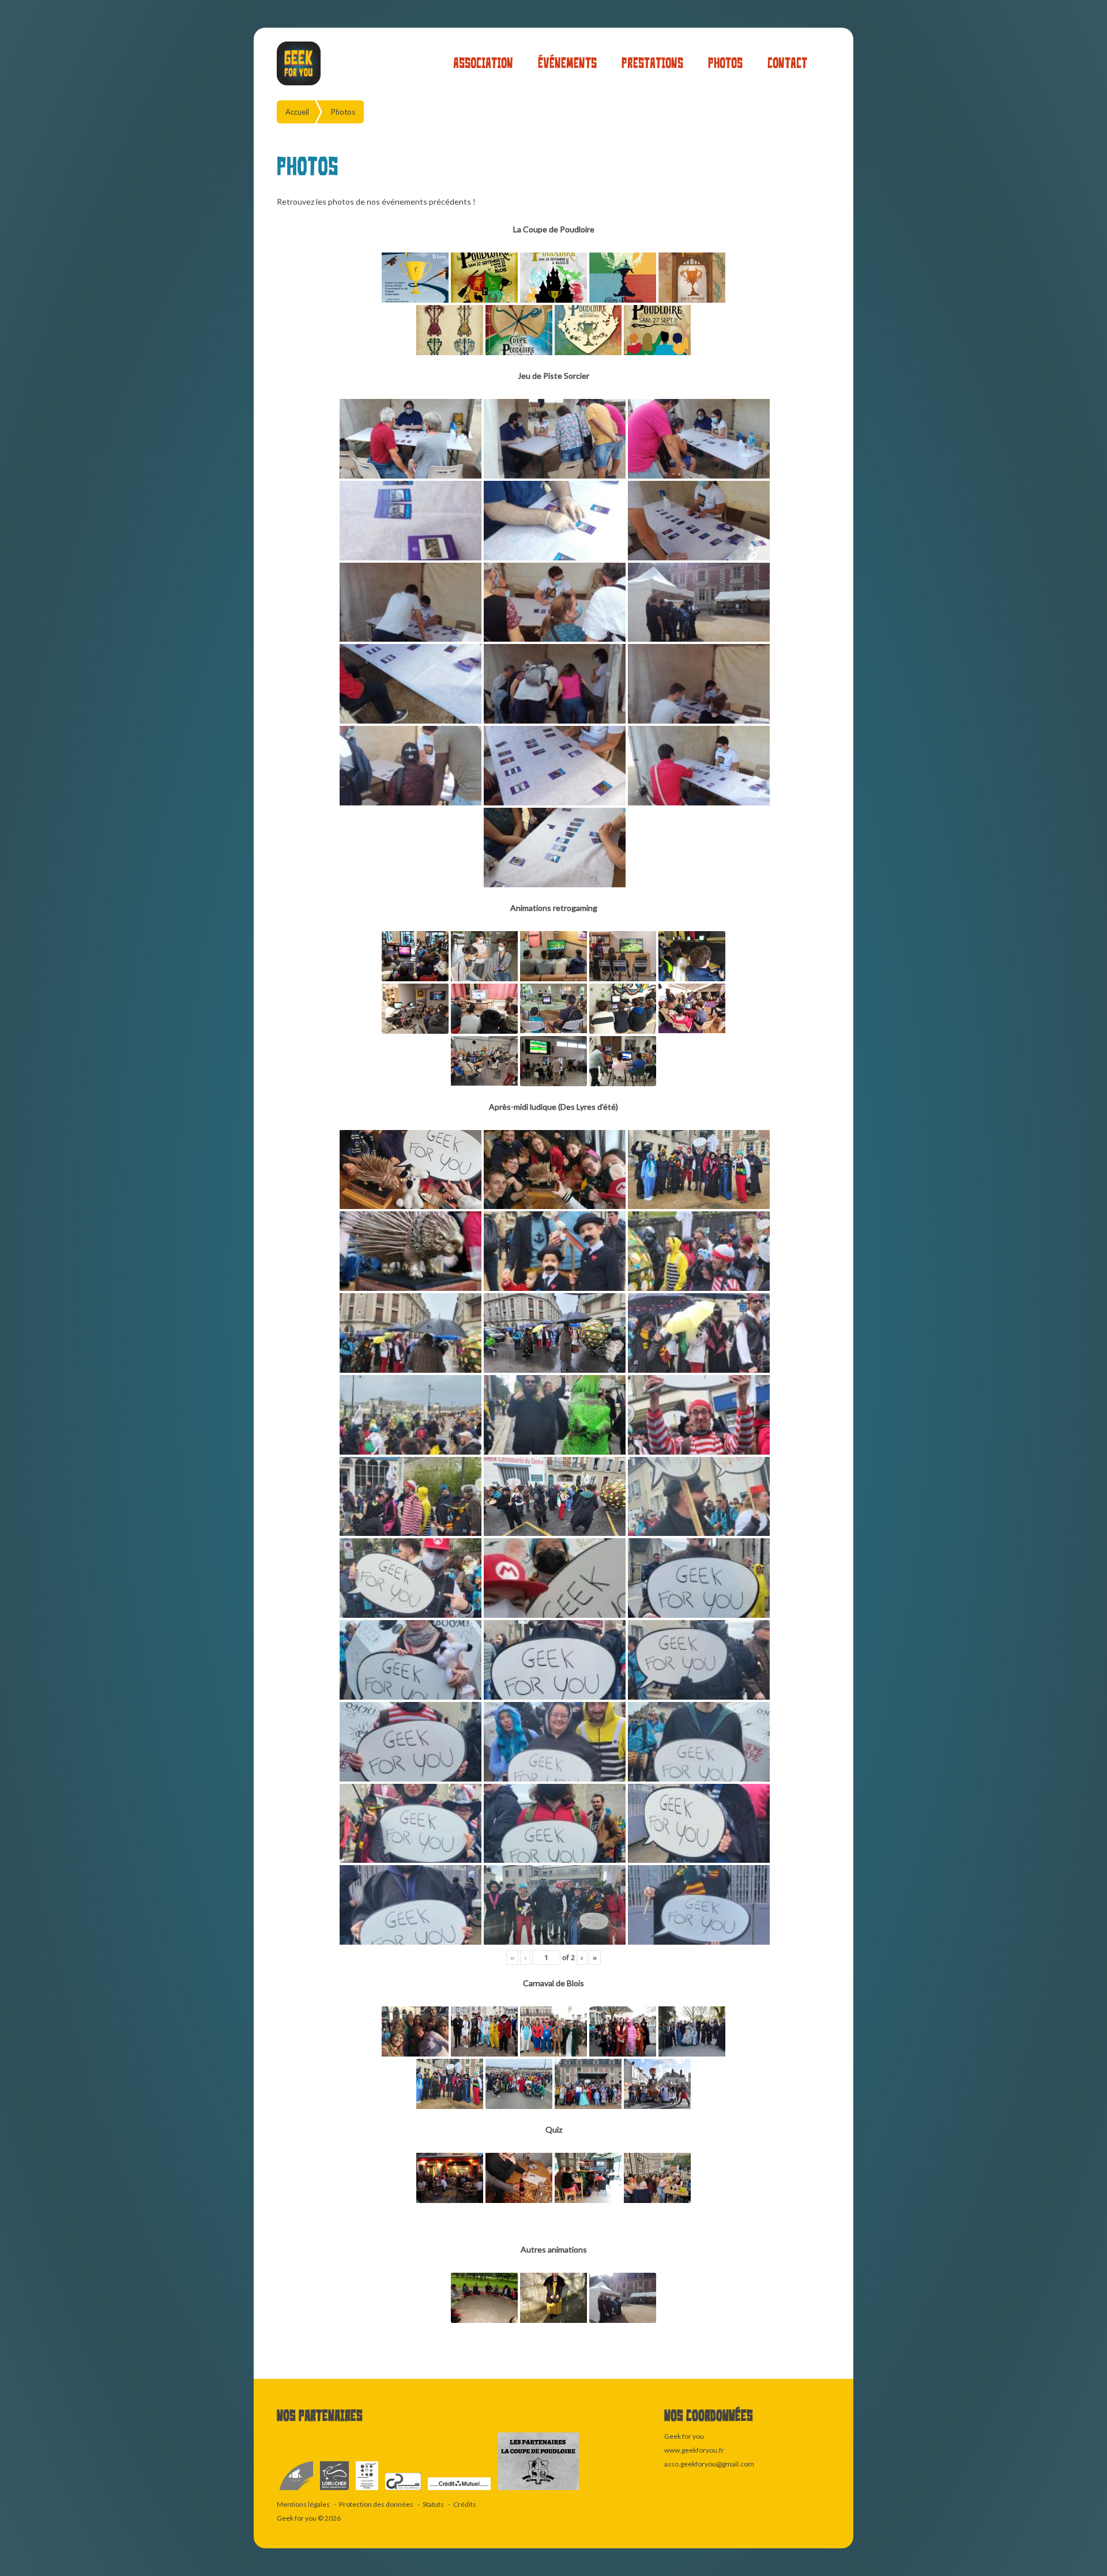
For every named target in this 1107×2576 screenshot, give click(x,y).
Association (483, 63)
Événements (567, 63)
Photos (725, 63)
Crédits (465, 2504)
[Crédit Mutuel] (460, 2490)
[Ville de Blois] (297, 2490)
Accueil (297, 112)
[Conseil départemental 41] (335, 2490)
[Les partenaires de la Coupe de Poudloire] (538, 2490)
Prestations (652, 63)
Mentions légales (303, 2504)
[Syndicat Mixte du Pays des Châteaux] (404, 2490)
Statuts (433, 2504)
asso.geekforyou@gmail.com (709, 2464)
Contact (787, 63)
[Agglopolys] (368, 2490)
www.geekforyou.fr (694, 2450)
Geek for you (297, 2518)
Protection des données (376, 2504)
